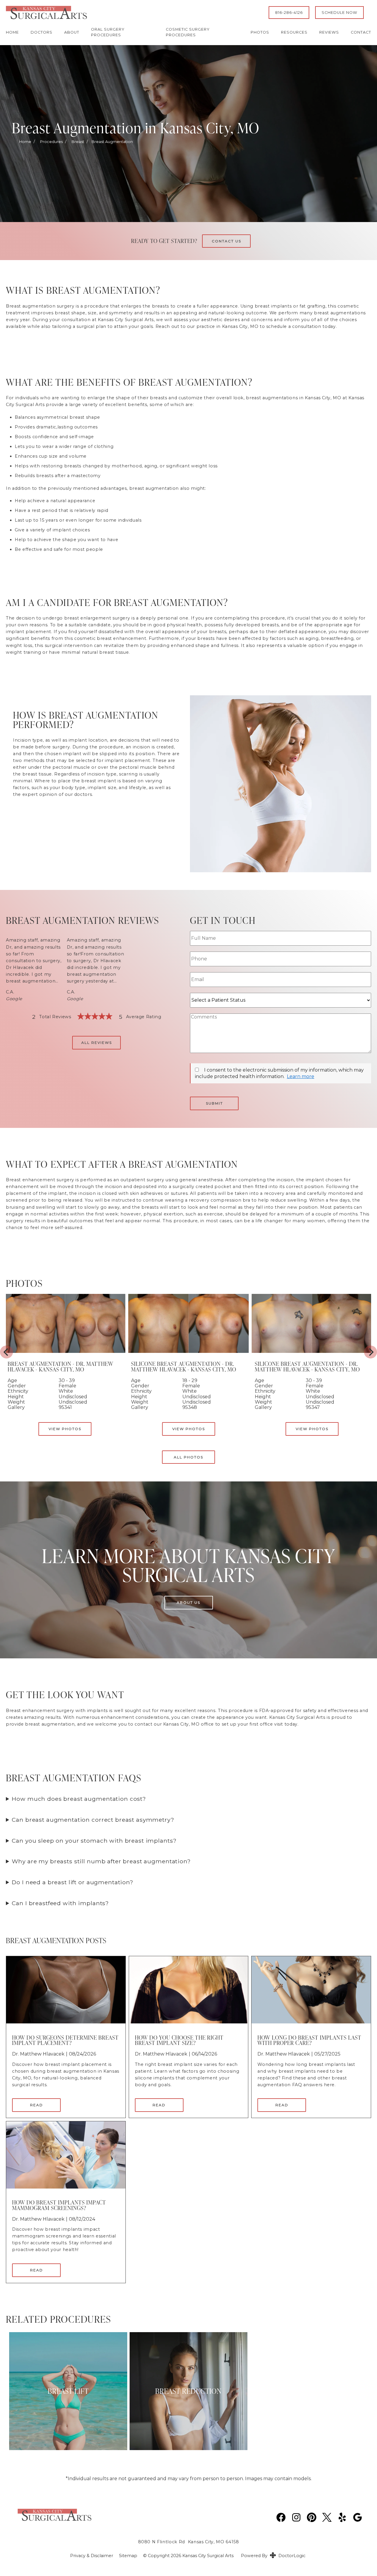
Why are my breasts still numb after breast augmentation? (101, 1861)
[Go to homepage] (130, 13)
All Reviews (97, 1043)
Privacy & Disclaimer (92, 2556)
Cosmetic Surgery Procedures (188, 32)
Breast (78, 142)
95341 (65, 1407)
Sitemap (128, 2556)
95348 (190, 1407)
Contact (361, 32)
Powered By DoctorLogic (273, 2556)
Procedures (51, 142)
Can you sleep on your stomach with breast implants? (94, 1841)
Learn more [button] (301, 1076)
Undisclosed (197, 1397)
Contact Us (226, 241)
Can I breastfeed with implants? (60, 1903)
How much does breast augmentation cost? (79, 1799)
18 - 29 (190, 1380)
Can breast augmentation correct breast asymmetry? (93, 1820)
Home (12, 32)
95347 (313, 1407)
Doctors (42, 32)
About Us (188, 1602)
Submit (214, 1103)
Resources (294, 32)
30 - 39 (314, 1380)
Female (191, 1386)
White (190, 1391)
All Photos (188, 1457)
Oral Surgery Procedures (108, 32)
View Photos (189, 1429)
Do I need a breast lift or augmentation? (73, 1882)
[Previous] (6, 1352)
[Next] (371, 1352)
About (72, 32)
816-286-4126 (289, 13)
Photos (260, 32)
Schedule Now (339, 13)
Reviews (329, 32)
